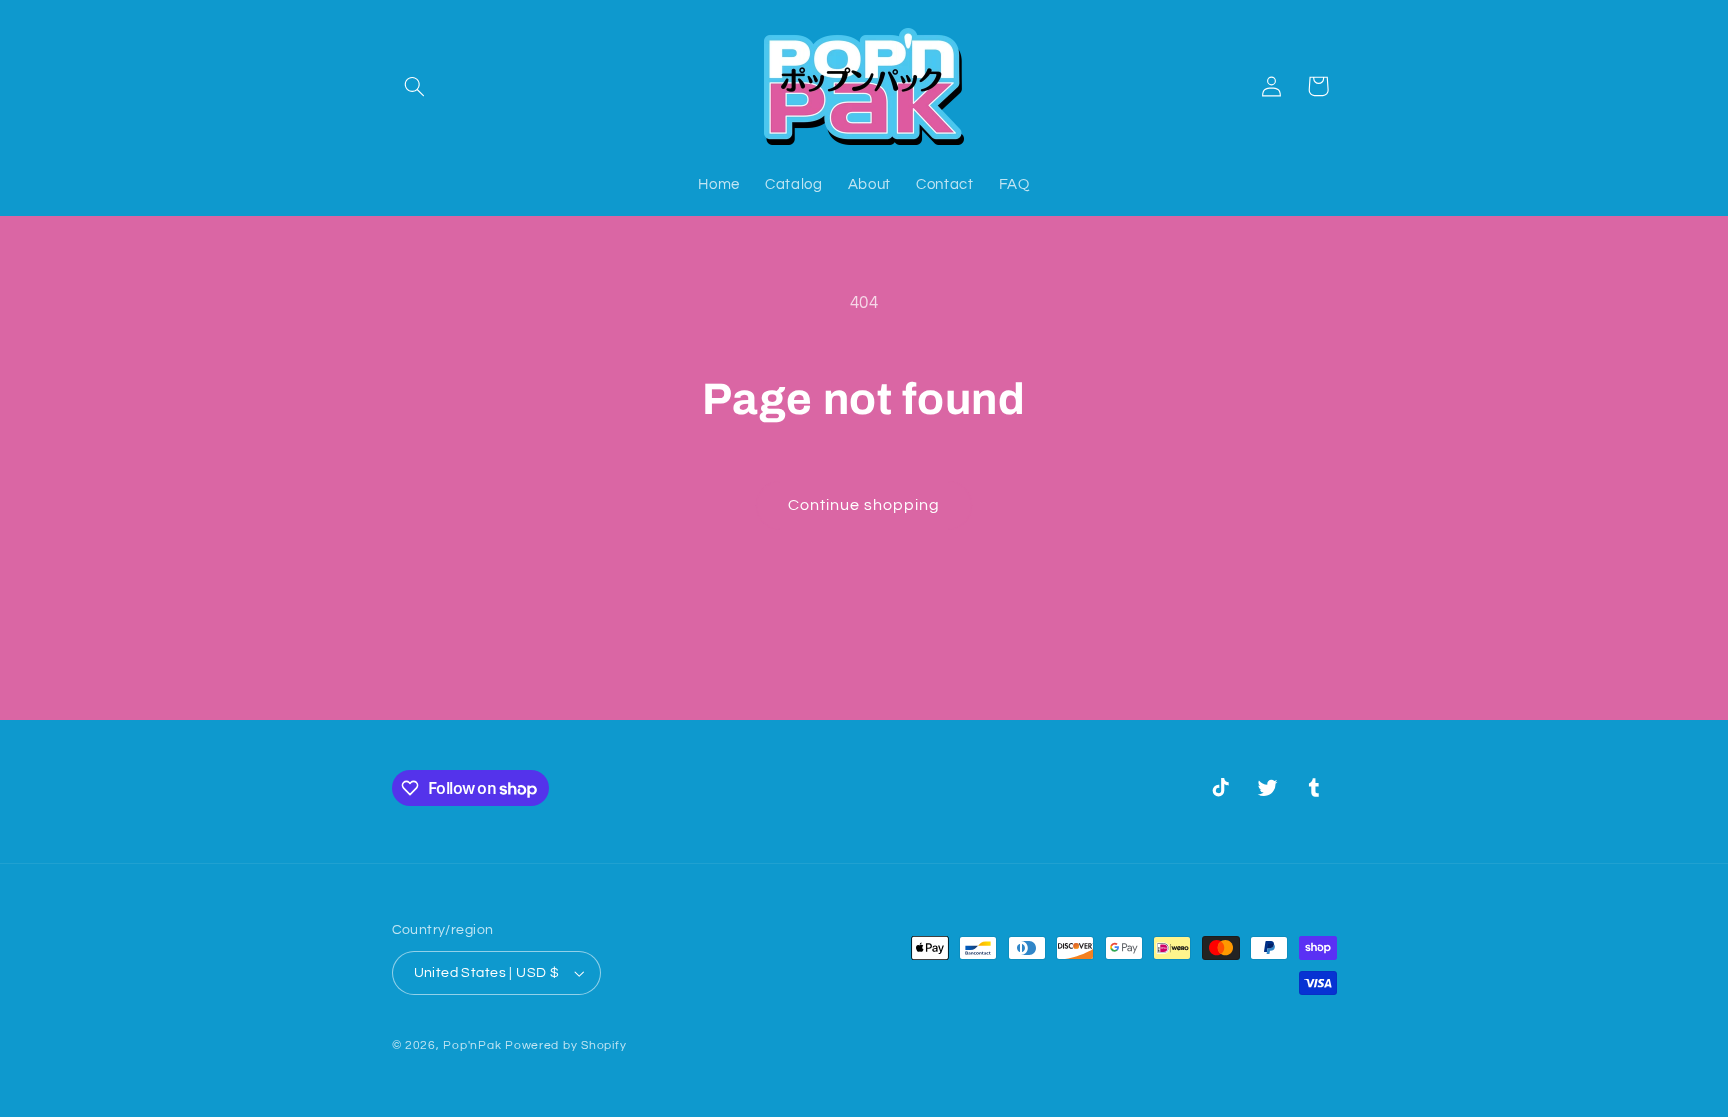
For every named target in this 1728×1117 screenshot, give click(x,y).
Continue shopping (864, 505)
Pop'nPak (472, 1045)
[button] (415, 86)
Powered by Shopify (565, 1045)
